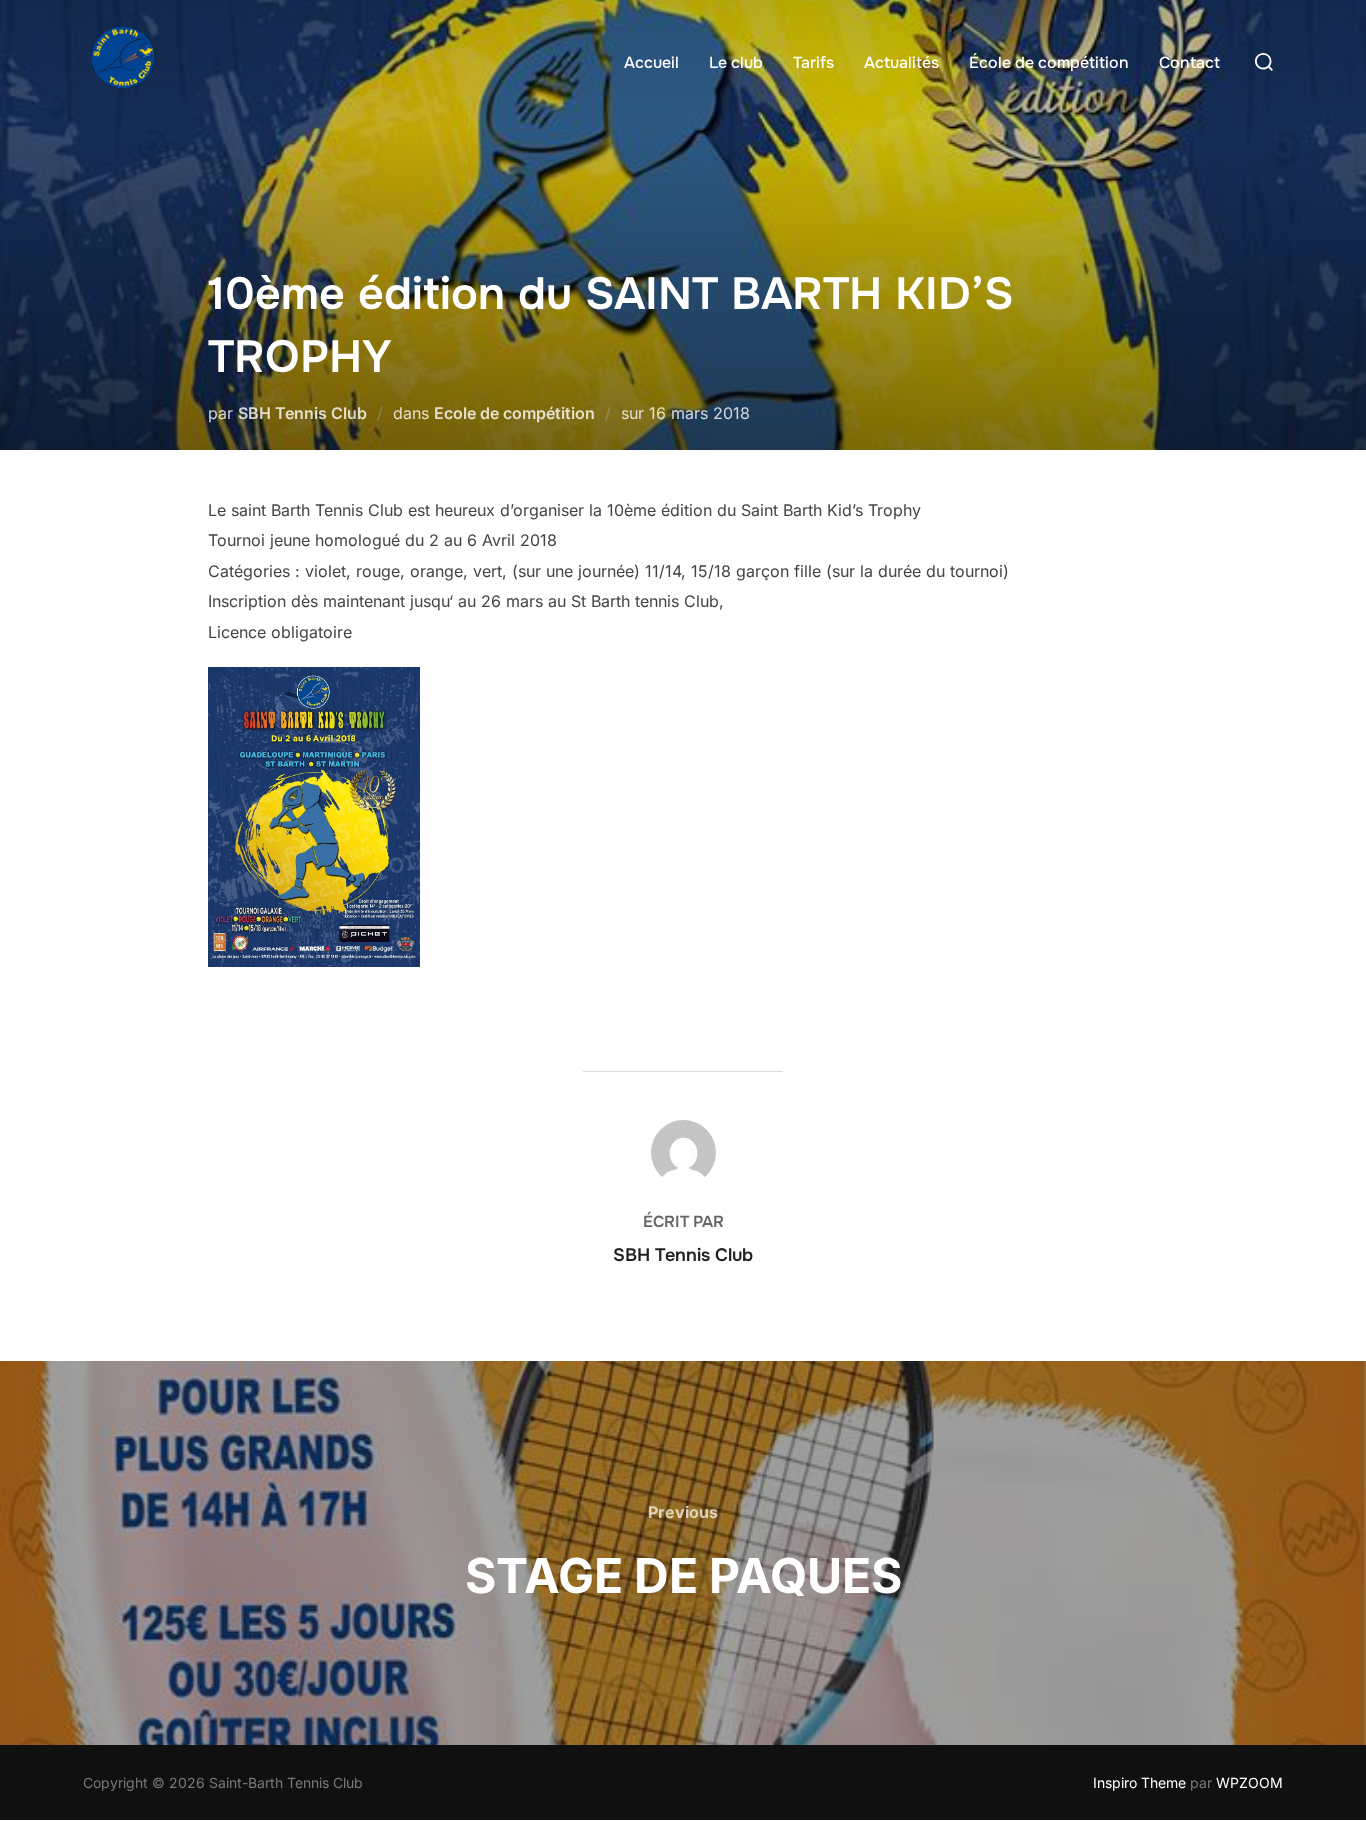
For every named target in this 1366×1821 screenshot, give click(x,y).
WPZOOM (1249, 1782)
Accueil (651, 62)
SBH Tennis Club (302, 413)
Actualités (901, 62)
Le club (736, 62)
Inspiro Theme (1139, 1782)
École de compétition (1049, 62)
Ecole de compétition (514, 413)
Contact (1189, 62)
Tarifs (813, 62)
